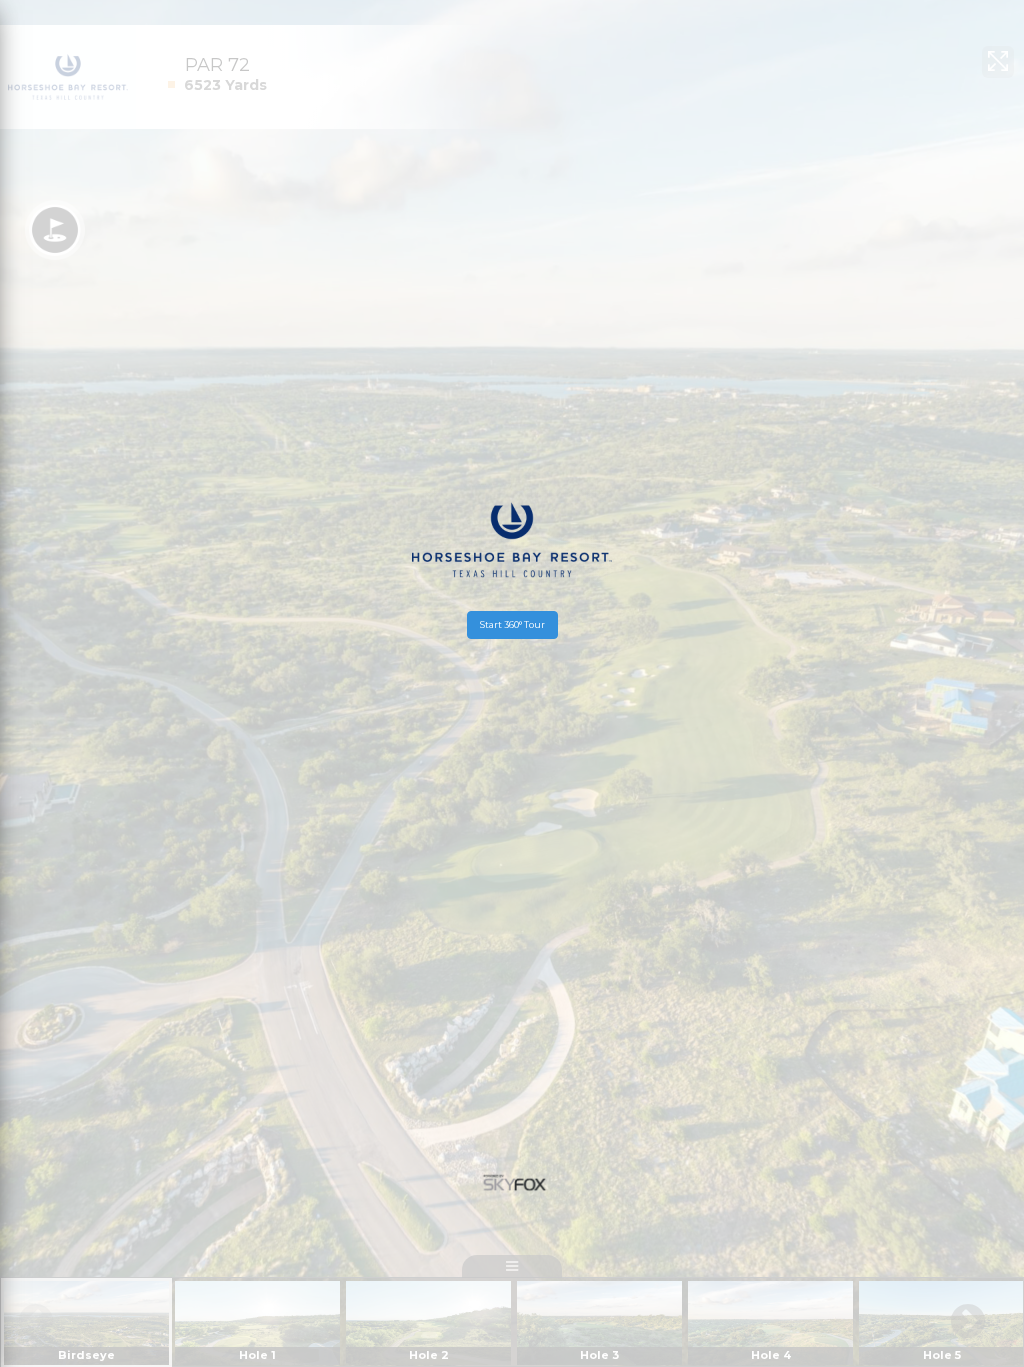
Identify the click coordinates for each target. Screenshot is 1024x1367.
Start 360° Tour (512, 624)
